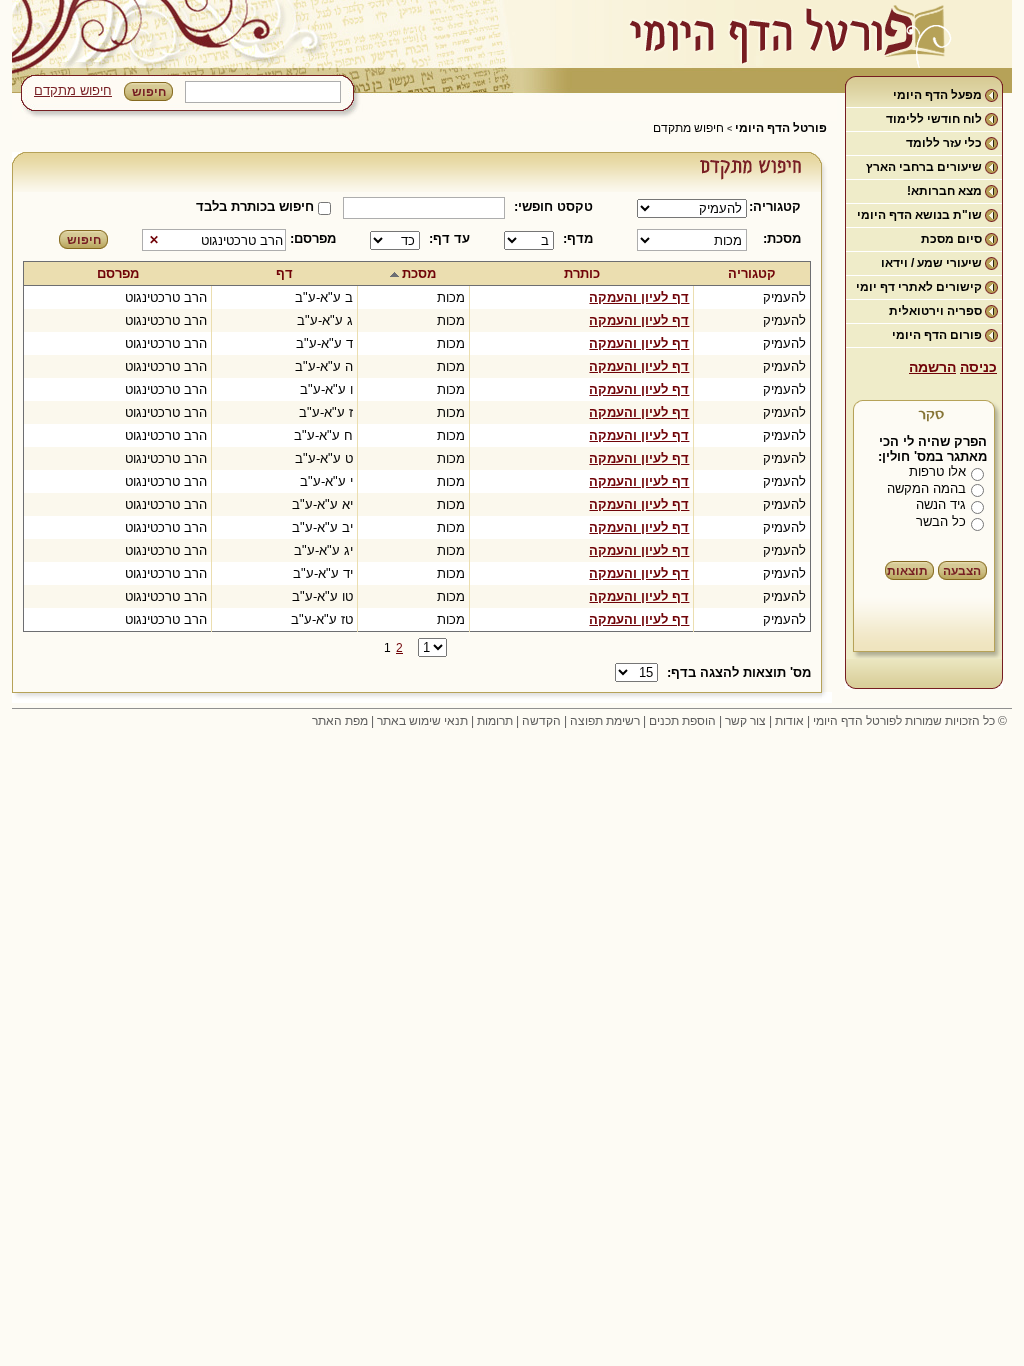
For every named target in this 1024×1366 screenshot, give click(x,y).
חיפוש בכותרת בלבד (255, 206)
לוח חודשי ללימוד (934, 119)
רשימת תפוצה (605, 721)
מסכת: (782, 238)
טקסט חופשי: (553, 206)
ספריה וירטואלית (935, 311)
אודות (789, 721)
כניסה (978, 367)
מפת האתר (340, 721)
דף (284, 273)
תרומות (495, 721)
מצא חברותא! (944, 191)
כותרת (582, 273)
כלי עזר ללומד (944, 143)
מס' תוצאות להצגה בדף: (739, 672)
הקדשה (541, 721)
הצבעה (962, 571)
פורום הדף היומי (937, 335)
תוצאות (907, 571)
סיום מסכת (951, 239)
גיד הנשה (941, 504)
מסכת (419, 273)
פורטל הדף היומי (781, 128)
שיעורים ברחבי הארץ (924, 167)
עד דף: (449, 238)
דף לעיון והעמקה (639, 297)
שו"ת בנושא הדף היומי (919, 215)
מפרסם (118, 273)
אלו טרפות (937, 471)
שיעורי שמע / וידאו (931, 263)
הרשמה (932, 367)
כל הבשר (941, 521)
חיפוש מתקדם (73, 90)
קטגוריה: (778, 206)
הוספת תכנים (682, 721)
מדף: (578, 238)
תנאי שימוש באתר (422, 721)
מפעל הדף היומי (937, 95)
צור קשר (745, 721)
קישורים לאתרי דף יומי (919, 287)
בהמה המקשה (926, 488)
